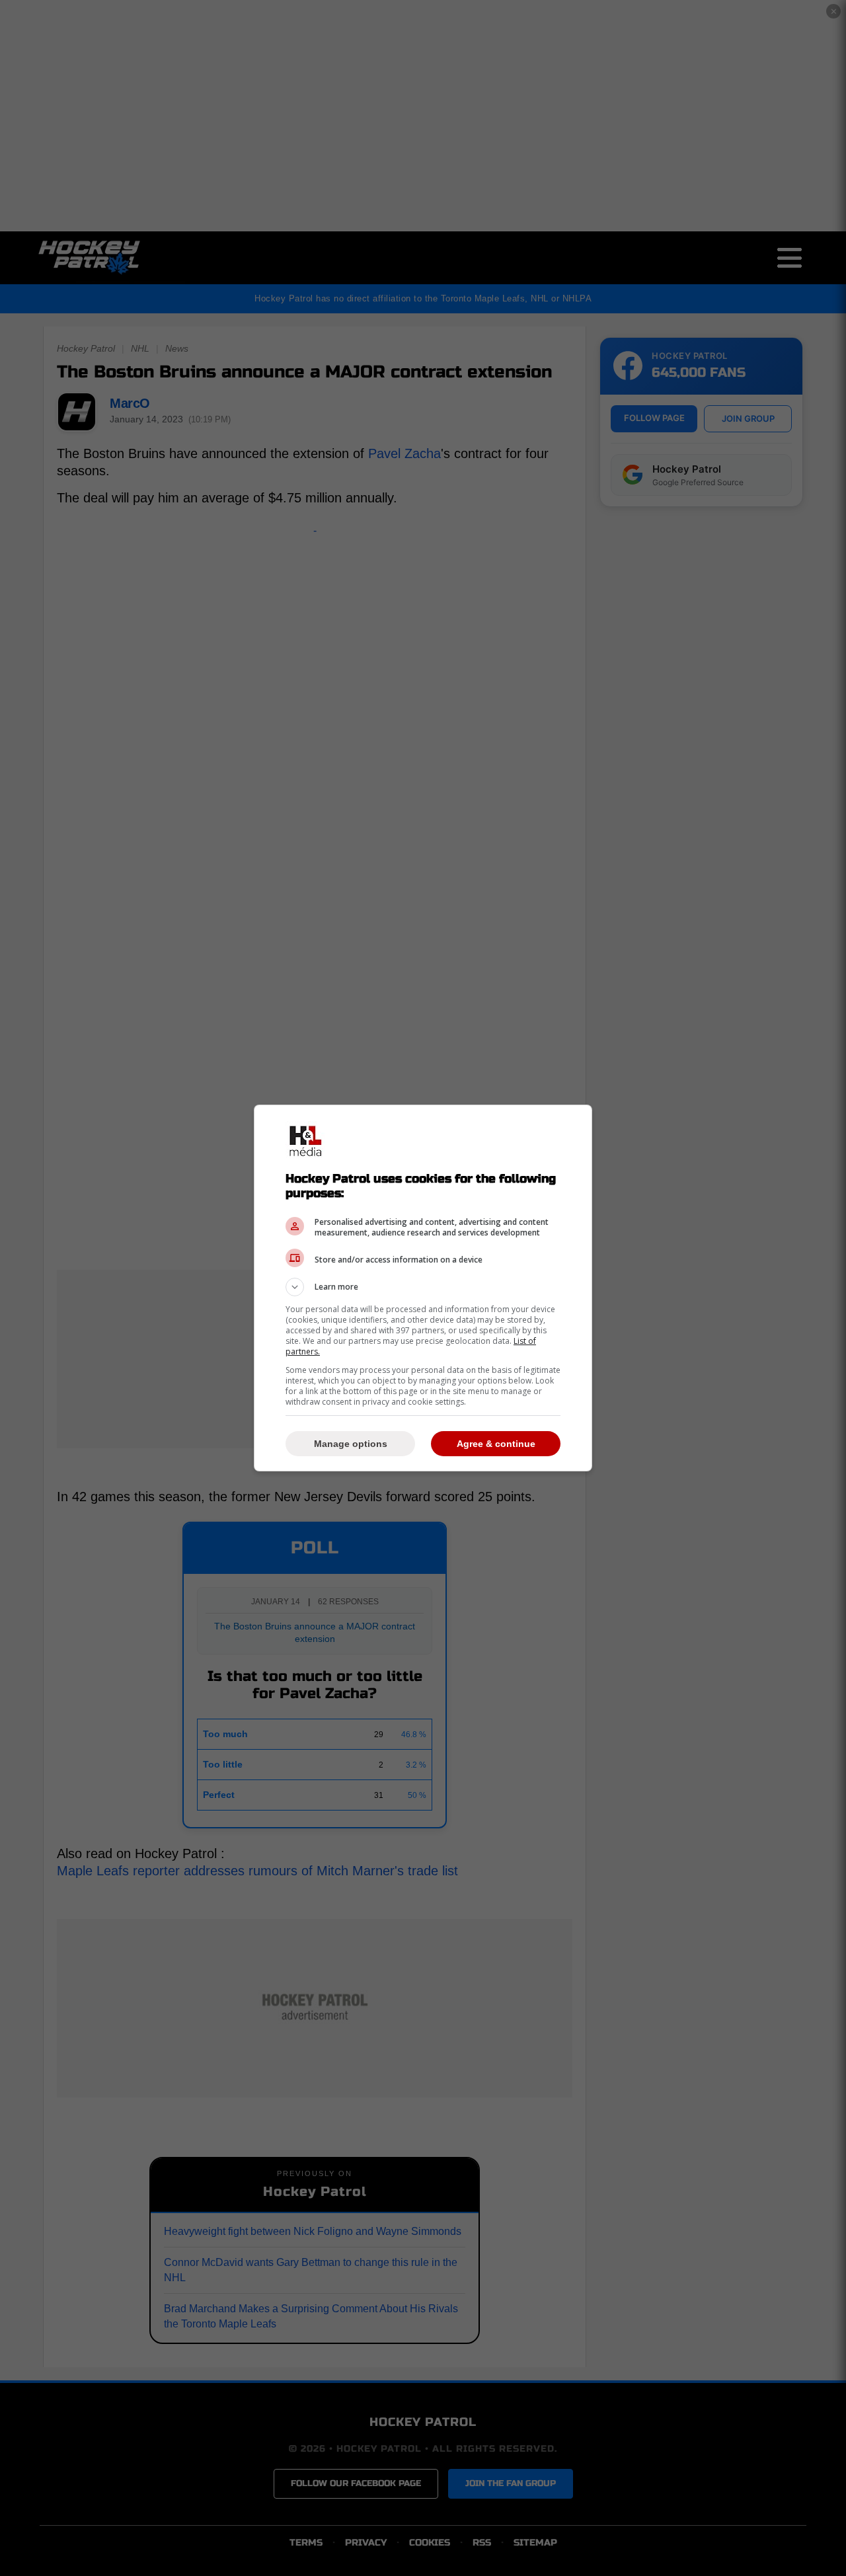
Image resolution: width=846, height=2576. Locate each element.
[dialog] (423, 1288)
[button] (423, 1287)
